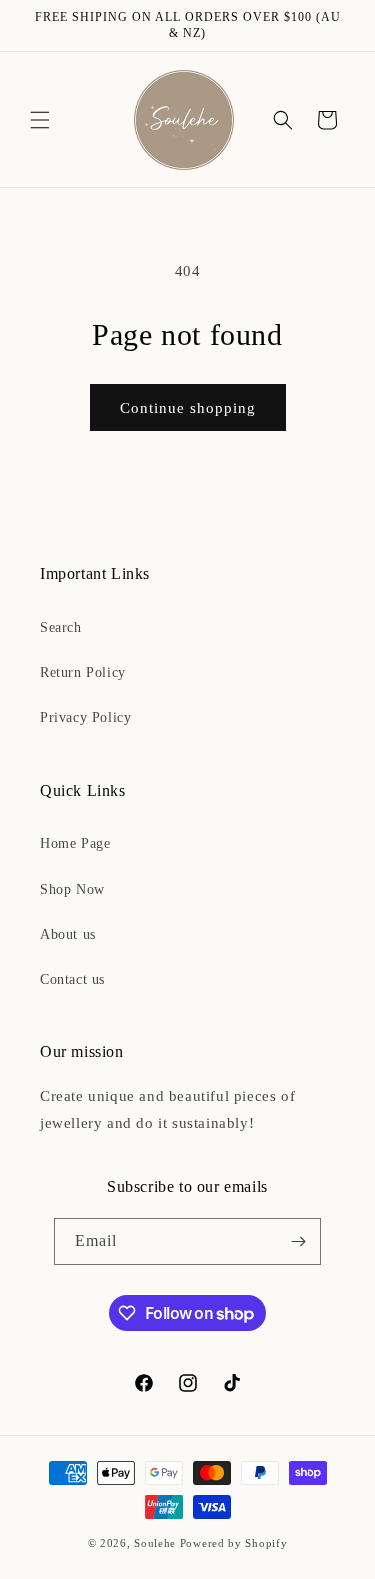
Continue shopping (188, 408)
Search (61, 627)
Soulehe (155, 1543)
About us (68, 934)
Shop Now (72, 889)
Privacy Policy (85, 717)
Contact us (72, 979)
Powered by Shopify (234, 1543)
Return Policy (83, 672)
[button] (40, 120)
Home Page (75, 843)
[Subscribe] (298, 1241)
